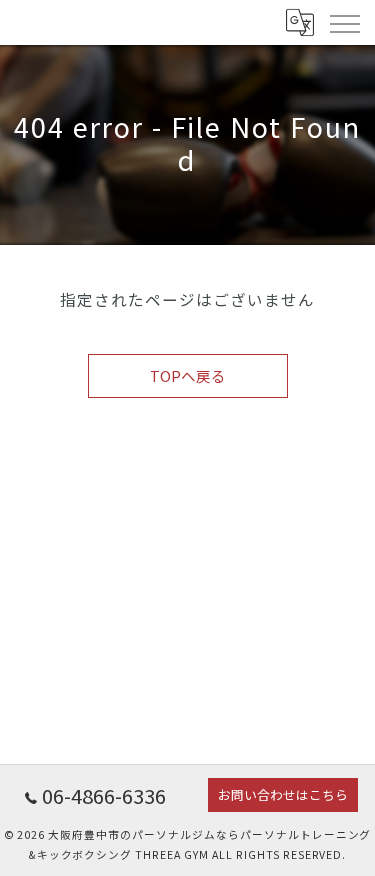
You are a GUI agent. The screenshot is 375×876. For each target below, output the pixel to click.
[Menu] (344, 22)
